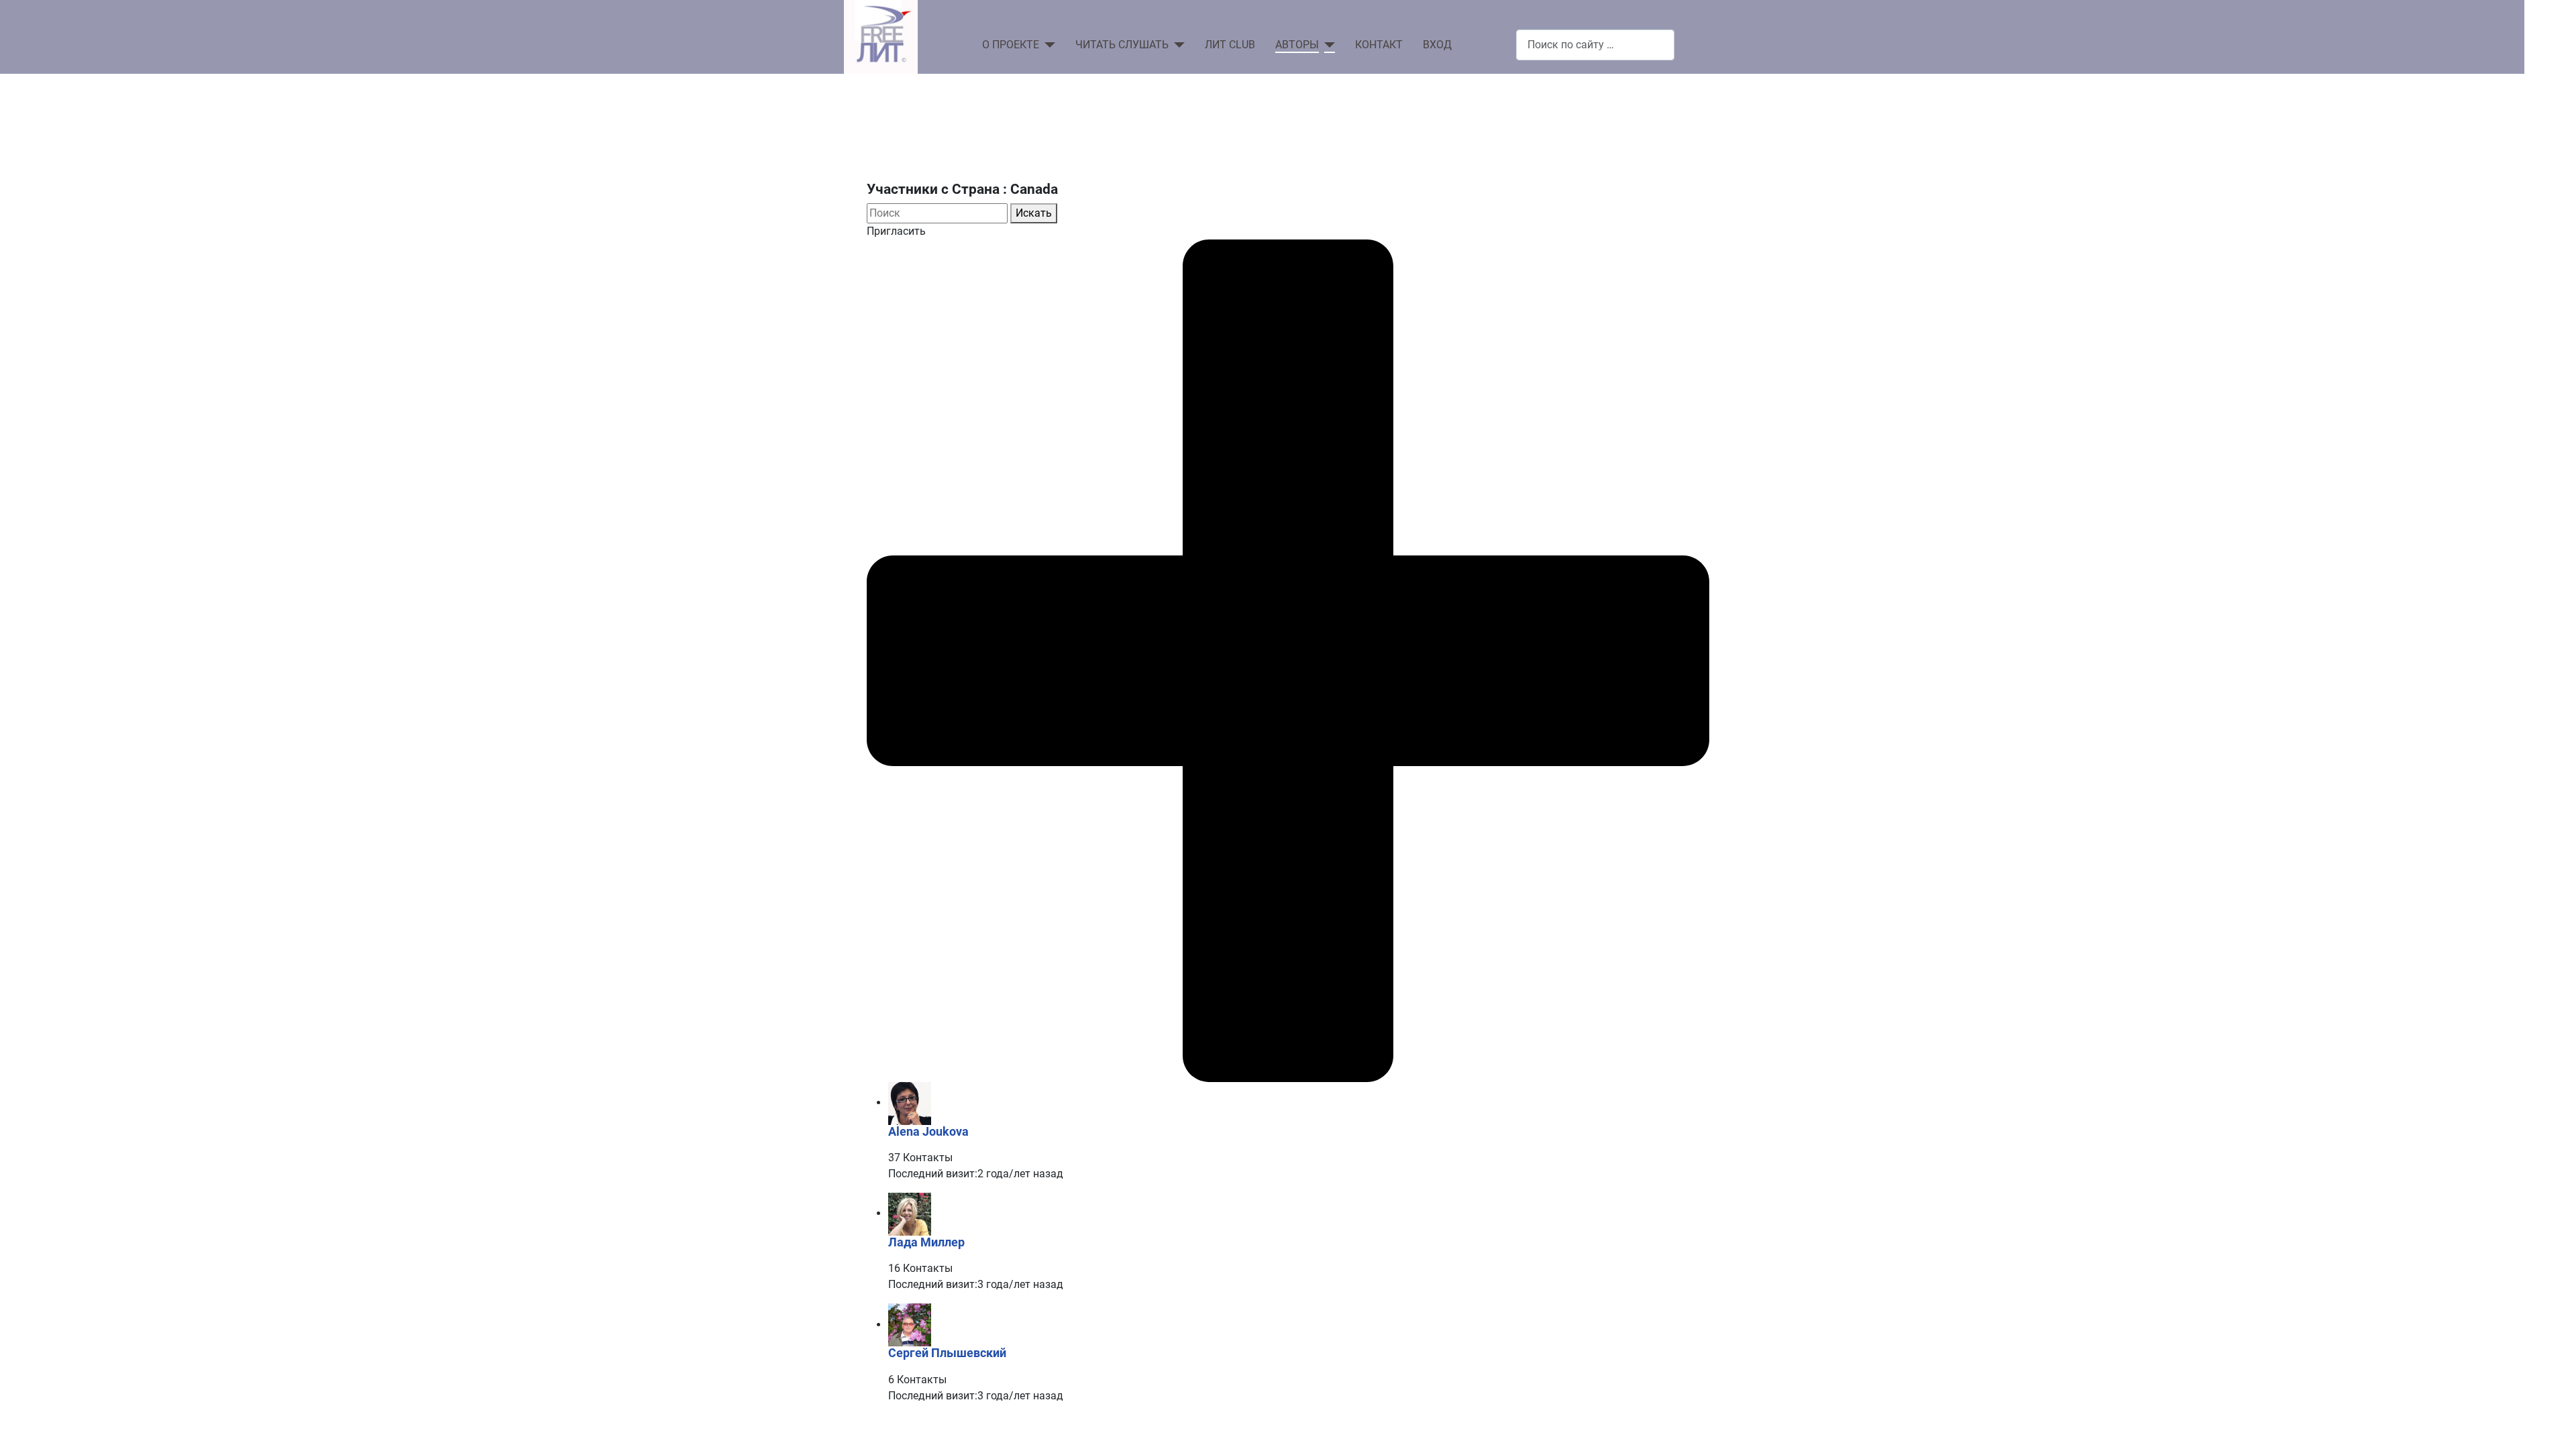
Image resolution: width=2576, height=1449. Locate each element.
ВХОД (1437, 45)
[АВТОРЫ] (1327, 45)
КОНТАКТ (1379, 45)
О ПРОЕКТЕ (1011, 45)
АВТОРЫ (1297, 45)
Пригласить (896, 231)
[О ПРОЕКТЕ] (1047, 45)
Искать (1034, 213)
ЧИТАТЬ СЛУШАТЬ (1122, 45)
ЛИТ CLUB (1230, 45)
